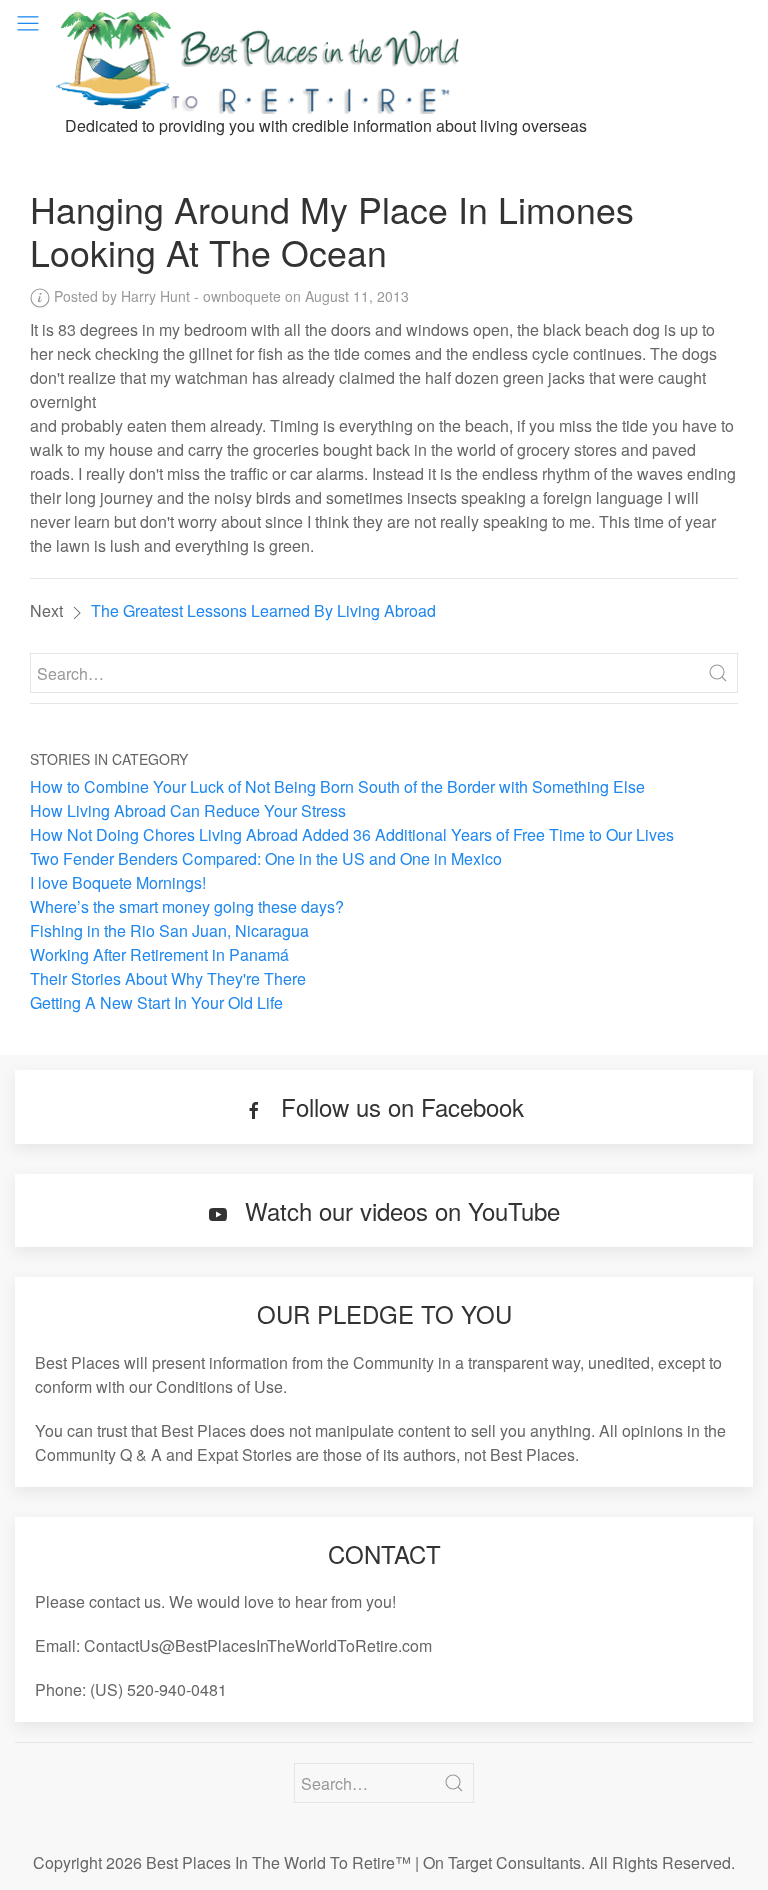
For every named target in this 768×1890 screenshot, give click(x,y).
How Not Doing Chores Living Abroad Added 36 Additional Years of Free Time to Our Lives (352, 834)
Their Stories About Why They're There (168, 978)
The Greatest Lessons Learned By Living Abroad (263, 610)
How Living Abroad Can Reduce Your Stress (188, 810)
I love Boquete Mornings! (118, 882)
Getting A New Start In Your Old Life (156, 1002)
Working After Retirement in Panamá (159, 954)
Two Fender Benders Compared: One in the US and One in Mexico (266, 858)
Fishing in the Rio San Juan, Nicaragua (169, 930)
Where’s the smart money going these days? (187, 906)
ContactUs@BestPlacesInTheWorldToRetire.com (258, 1645)
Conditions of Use (219, 1386)
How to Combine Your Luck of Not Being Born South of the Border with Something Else (337, 786)
